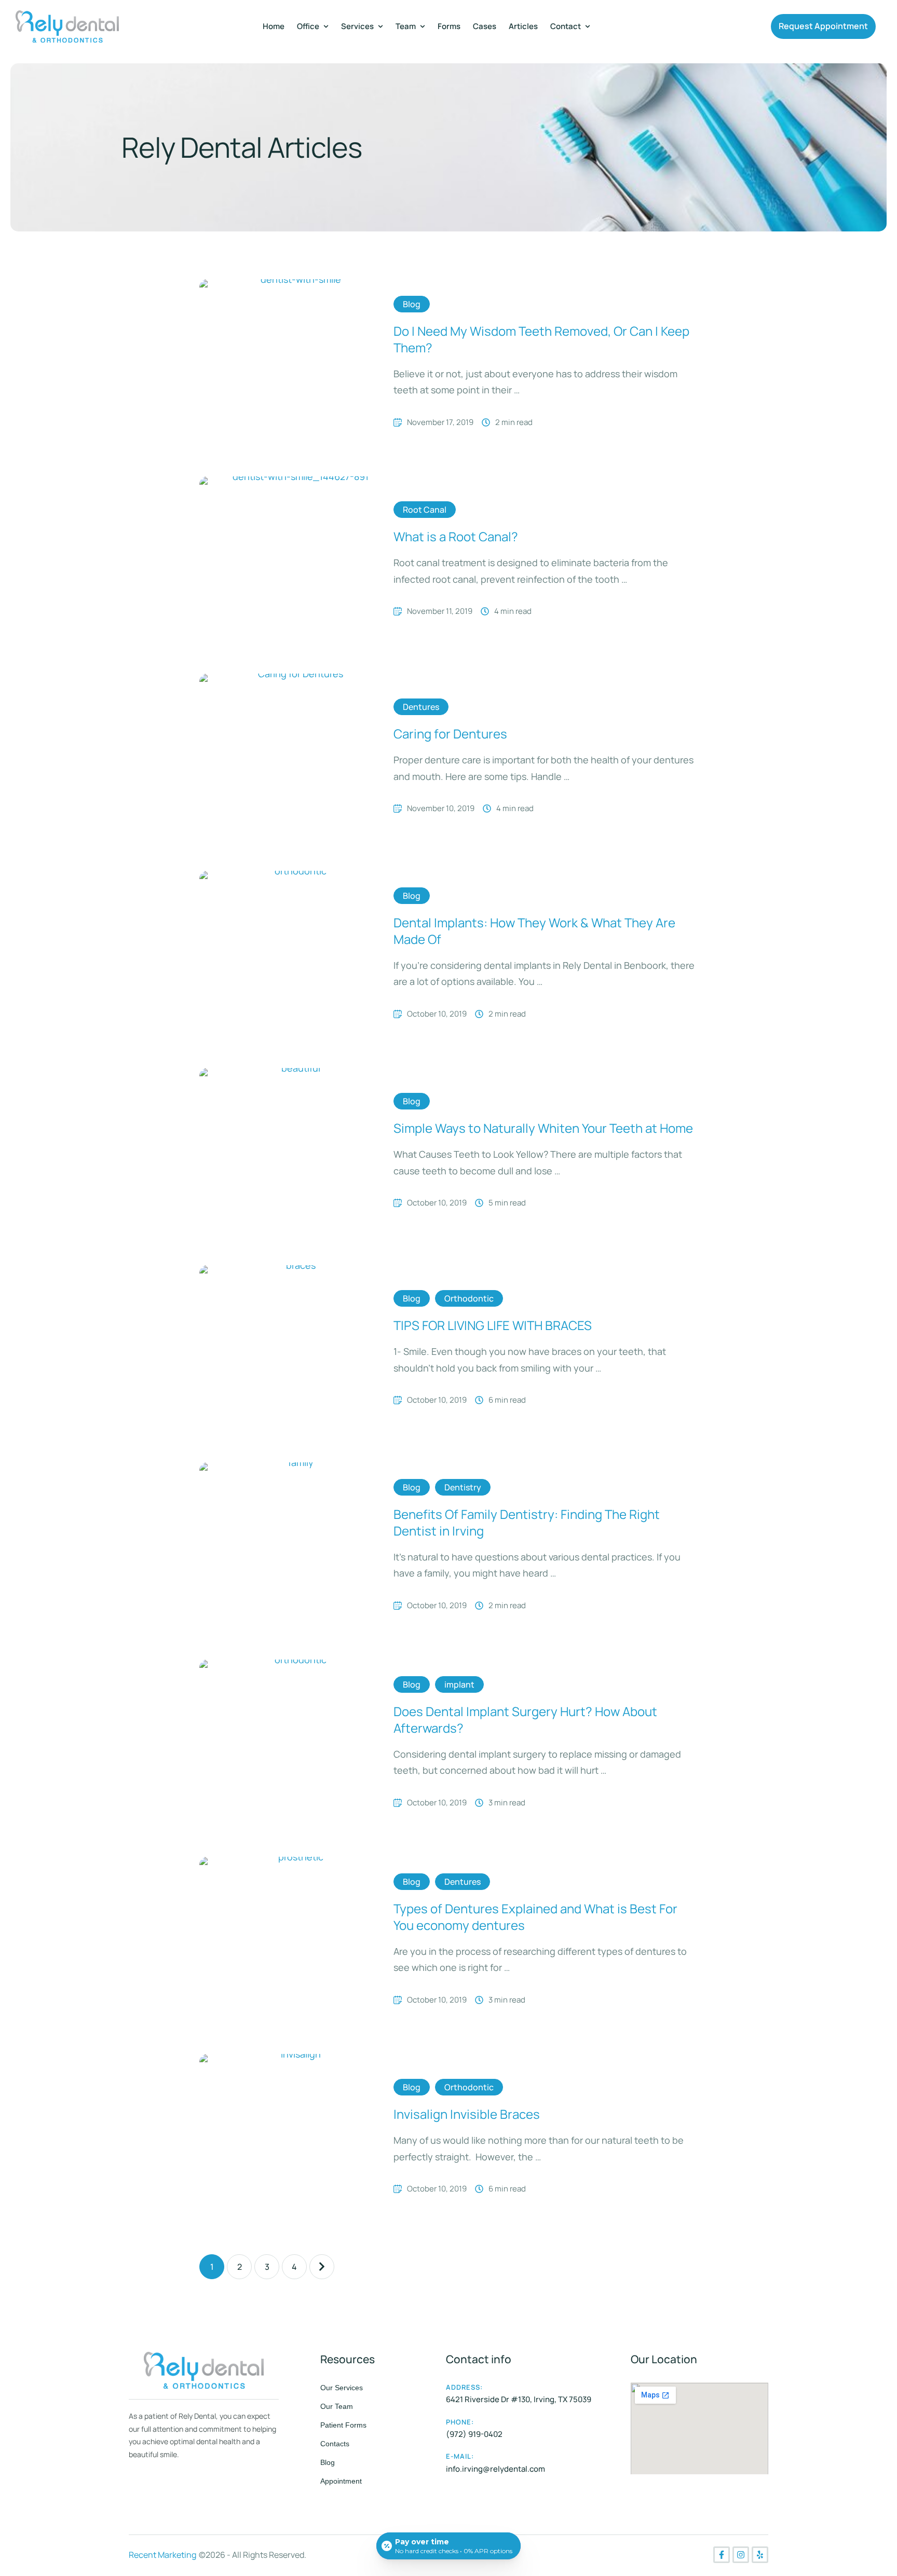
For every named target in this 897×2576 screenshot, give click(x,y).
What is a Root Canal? (456, 536)
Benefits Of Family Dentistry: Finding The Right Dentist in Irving (527, 1522)
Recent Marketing (162, 2555)
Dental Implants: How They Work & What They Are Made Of (534, 930)
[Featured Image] (296, 362)
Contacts (335, 2444)
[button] (823, 26)
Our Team (337, 2406)
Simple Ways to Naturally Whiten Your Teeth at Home (543, 1128)
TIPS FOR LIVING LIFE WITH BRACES (493, 1325)
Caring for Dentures (450, 734)
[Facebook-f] (722, 2555)
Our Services (342, 2388)
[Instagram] (741, 2555)
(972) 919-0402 (474, 2434)
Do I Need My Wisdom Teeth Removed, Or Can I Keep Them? (541, 339)
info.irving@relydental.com (495, 2469)
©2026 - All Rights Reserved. (253, 2555)
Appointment (341, 2481)
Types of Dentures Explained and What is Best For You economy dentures (535, 1916)
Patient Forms (343, 2425)
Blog (328, 2462)
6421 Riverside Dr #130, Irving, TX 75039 (519, 2399)
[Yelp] (760, 2555)
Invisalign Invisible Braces (467, 2114)
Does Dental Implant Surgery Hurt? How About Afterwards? (525, 1719)
